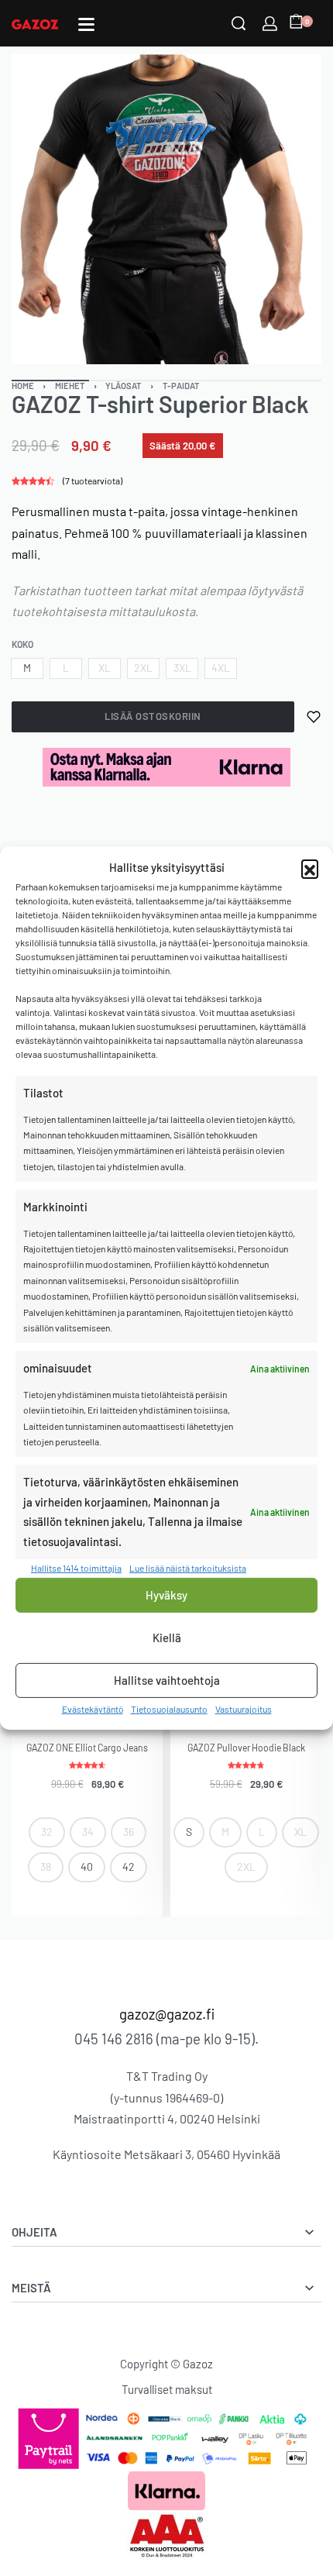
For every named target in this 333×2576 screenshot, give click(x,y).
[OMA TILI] (270, 24)
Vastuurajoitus (244, 1709)
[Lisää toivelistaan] (314, 717)
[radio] (27, 668)
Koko (22, 644)
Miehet (70, 386)
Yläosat (124, 386)
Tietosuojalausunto (169, 1709)
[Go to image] (50, 381)
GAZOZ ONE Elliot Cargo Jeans (87, 1748)
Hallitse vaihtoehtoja (167, 1680)
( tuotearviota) (93, 480)
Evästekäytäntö (93, 1709)
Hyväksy (166, 1595)
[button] (310, 868)
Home (23, 386)
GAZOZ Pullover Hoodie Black (246, 1748)
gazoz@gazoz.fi (167, 2014)
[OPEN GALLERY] (166, 209)
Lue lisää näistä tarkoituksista (188, 1568)
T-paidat (181, 386)
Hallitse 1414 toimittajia (76, 1568)
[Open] (86, 24)
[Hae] (239, 23)
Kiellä (167, 1638)
